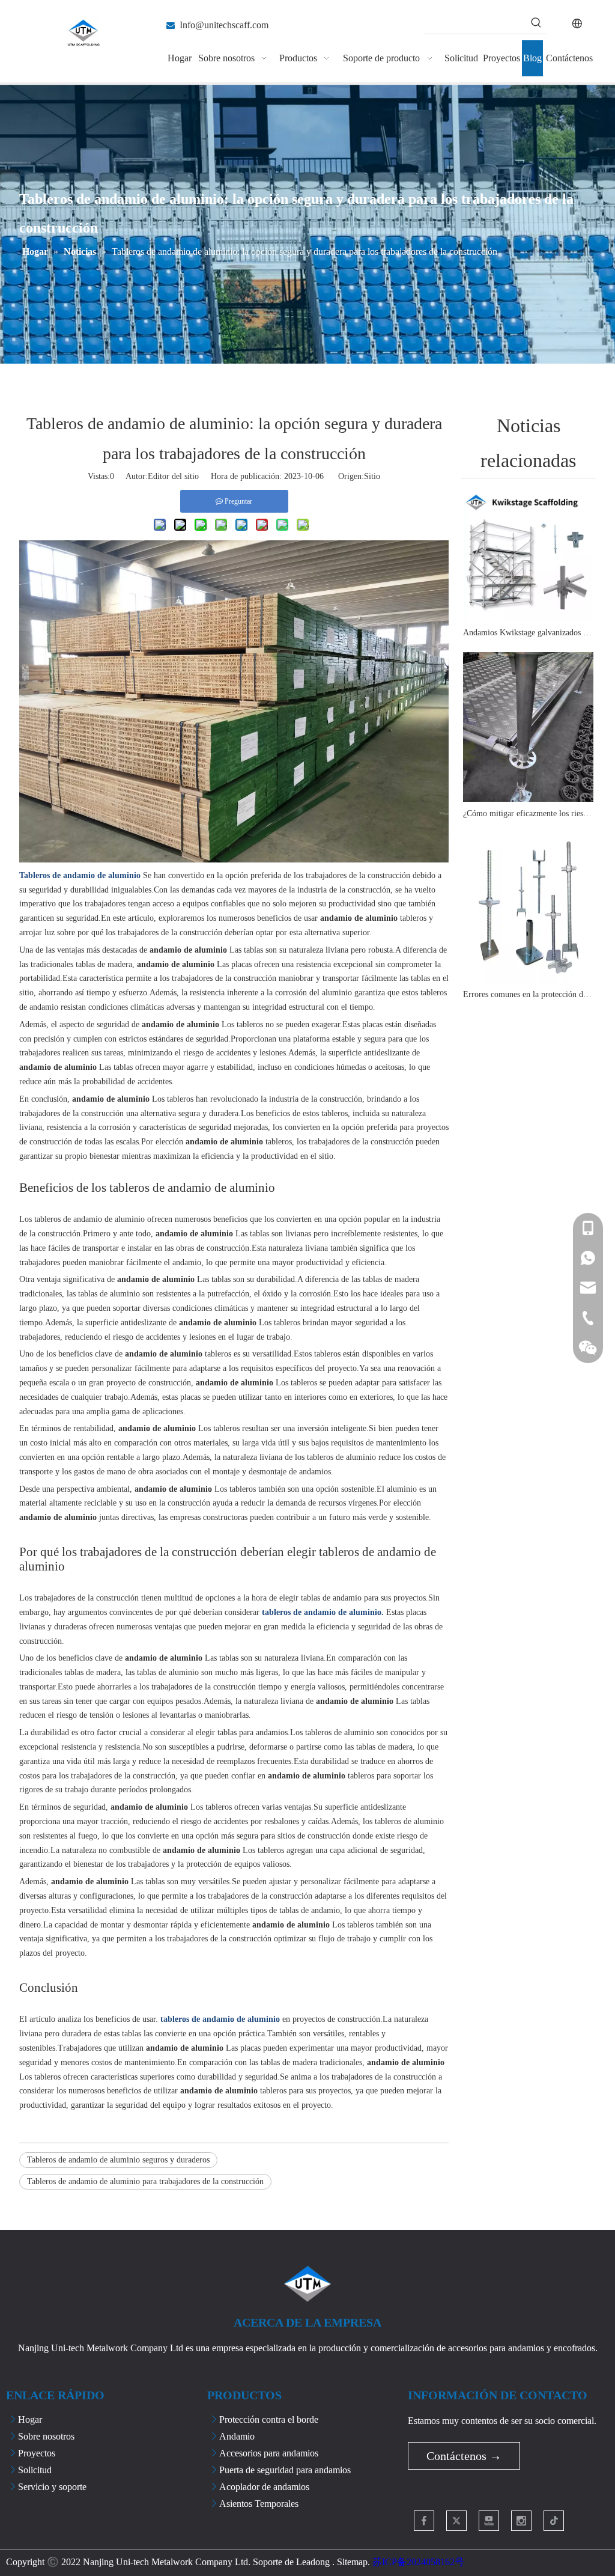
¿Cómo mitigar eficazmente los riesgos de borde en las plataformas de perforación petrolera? (528, 813)
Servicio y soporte (52, 2487)
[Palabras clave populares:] (536, 23)
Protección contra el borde (269, 2419)
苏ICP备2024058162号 (418, 2562)
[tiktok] (554, 2521)
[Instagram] (521, 2521)
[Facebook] (424, 2521)
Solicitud (35, 2470)
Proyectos (37, 2453)
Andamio (237, 2436)
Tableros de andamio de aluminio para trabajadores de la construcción (145, 2181)
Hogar (30, 2419)
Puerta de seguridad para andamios (285, 2470)
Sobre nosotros (46, 2436)
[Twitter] (456, 2521)
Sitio (372, 476)
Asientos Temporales (259, 2504)
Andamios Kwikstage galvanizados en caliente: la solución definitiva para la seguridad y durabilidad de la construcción (528, 633)
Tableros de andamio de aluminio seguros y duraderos (118, 2160)
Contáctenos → (464, 2456)
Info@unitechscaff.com (224, 25)
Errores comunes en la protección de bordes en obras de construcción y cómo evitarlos (528, 994)
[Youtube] (489, 2521)
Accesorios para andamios (269, 2453)
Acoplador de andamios (264, 2487)
